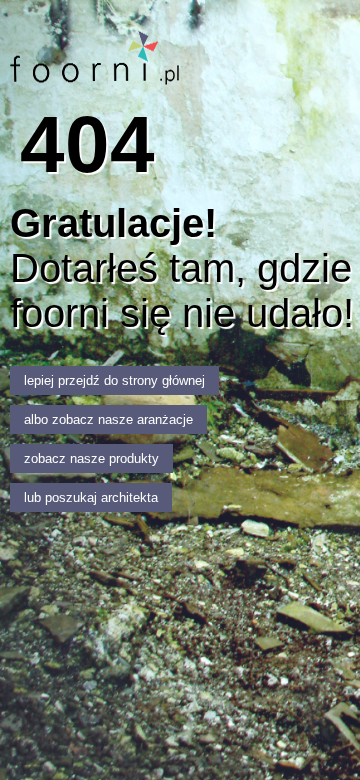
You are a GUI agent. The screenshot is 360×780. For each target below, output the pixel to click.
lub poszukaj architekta (91, 497)
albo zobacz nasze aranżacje (108, 419)
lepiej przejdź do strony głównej (114, 380)
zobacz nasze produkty (91, 458)
